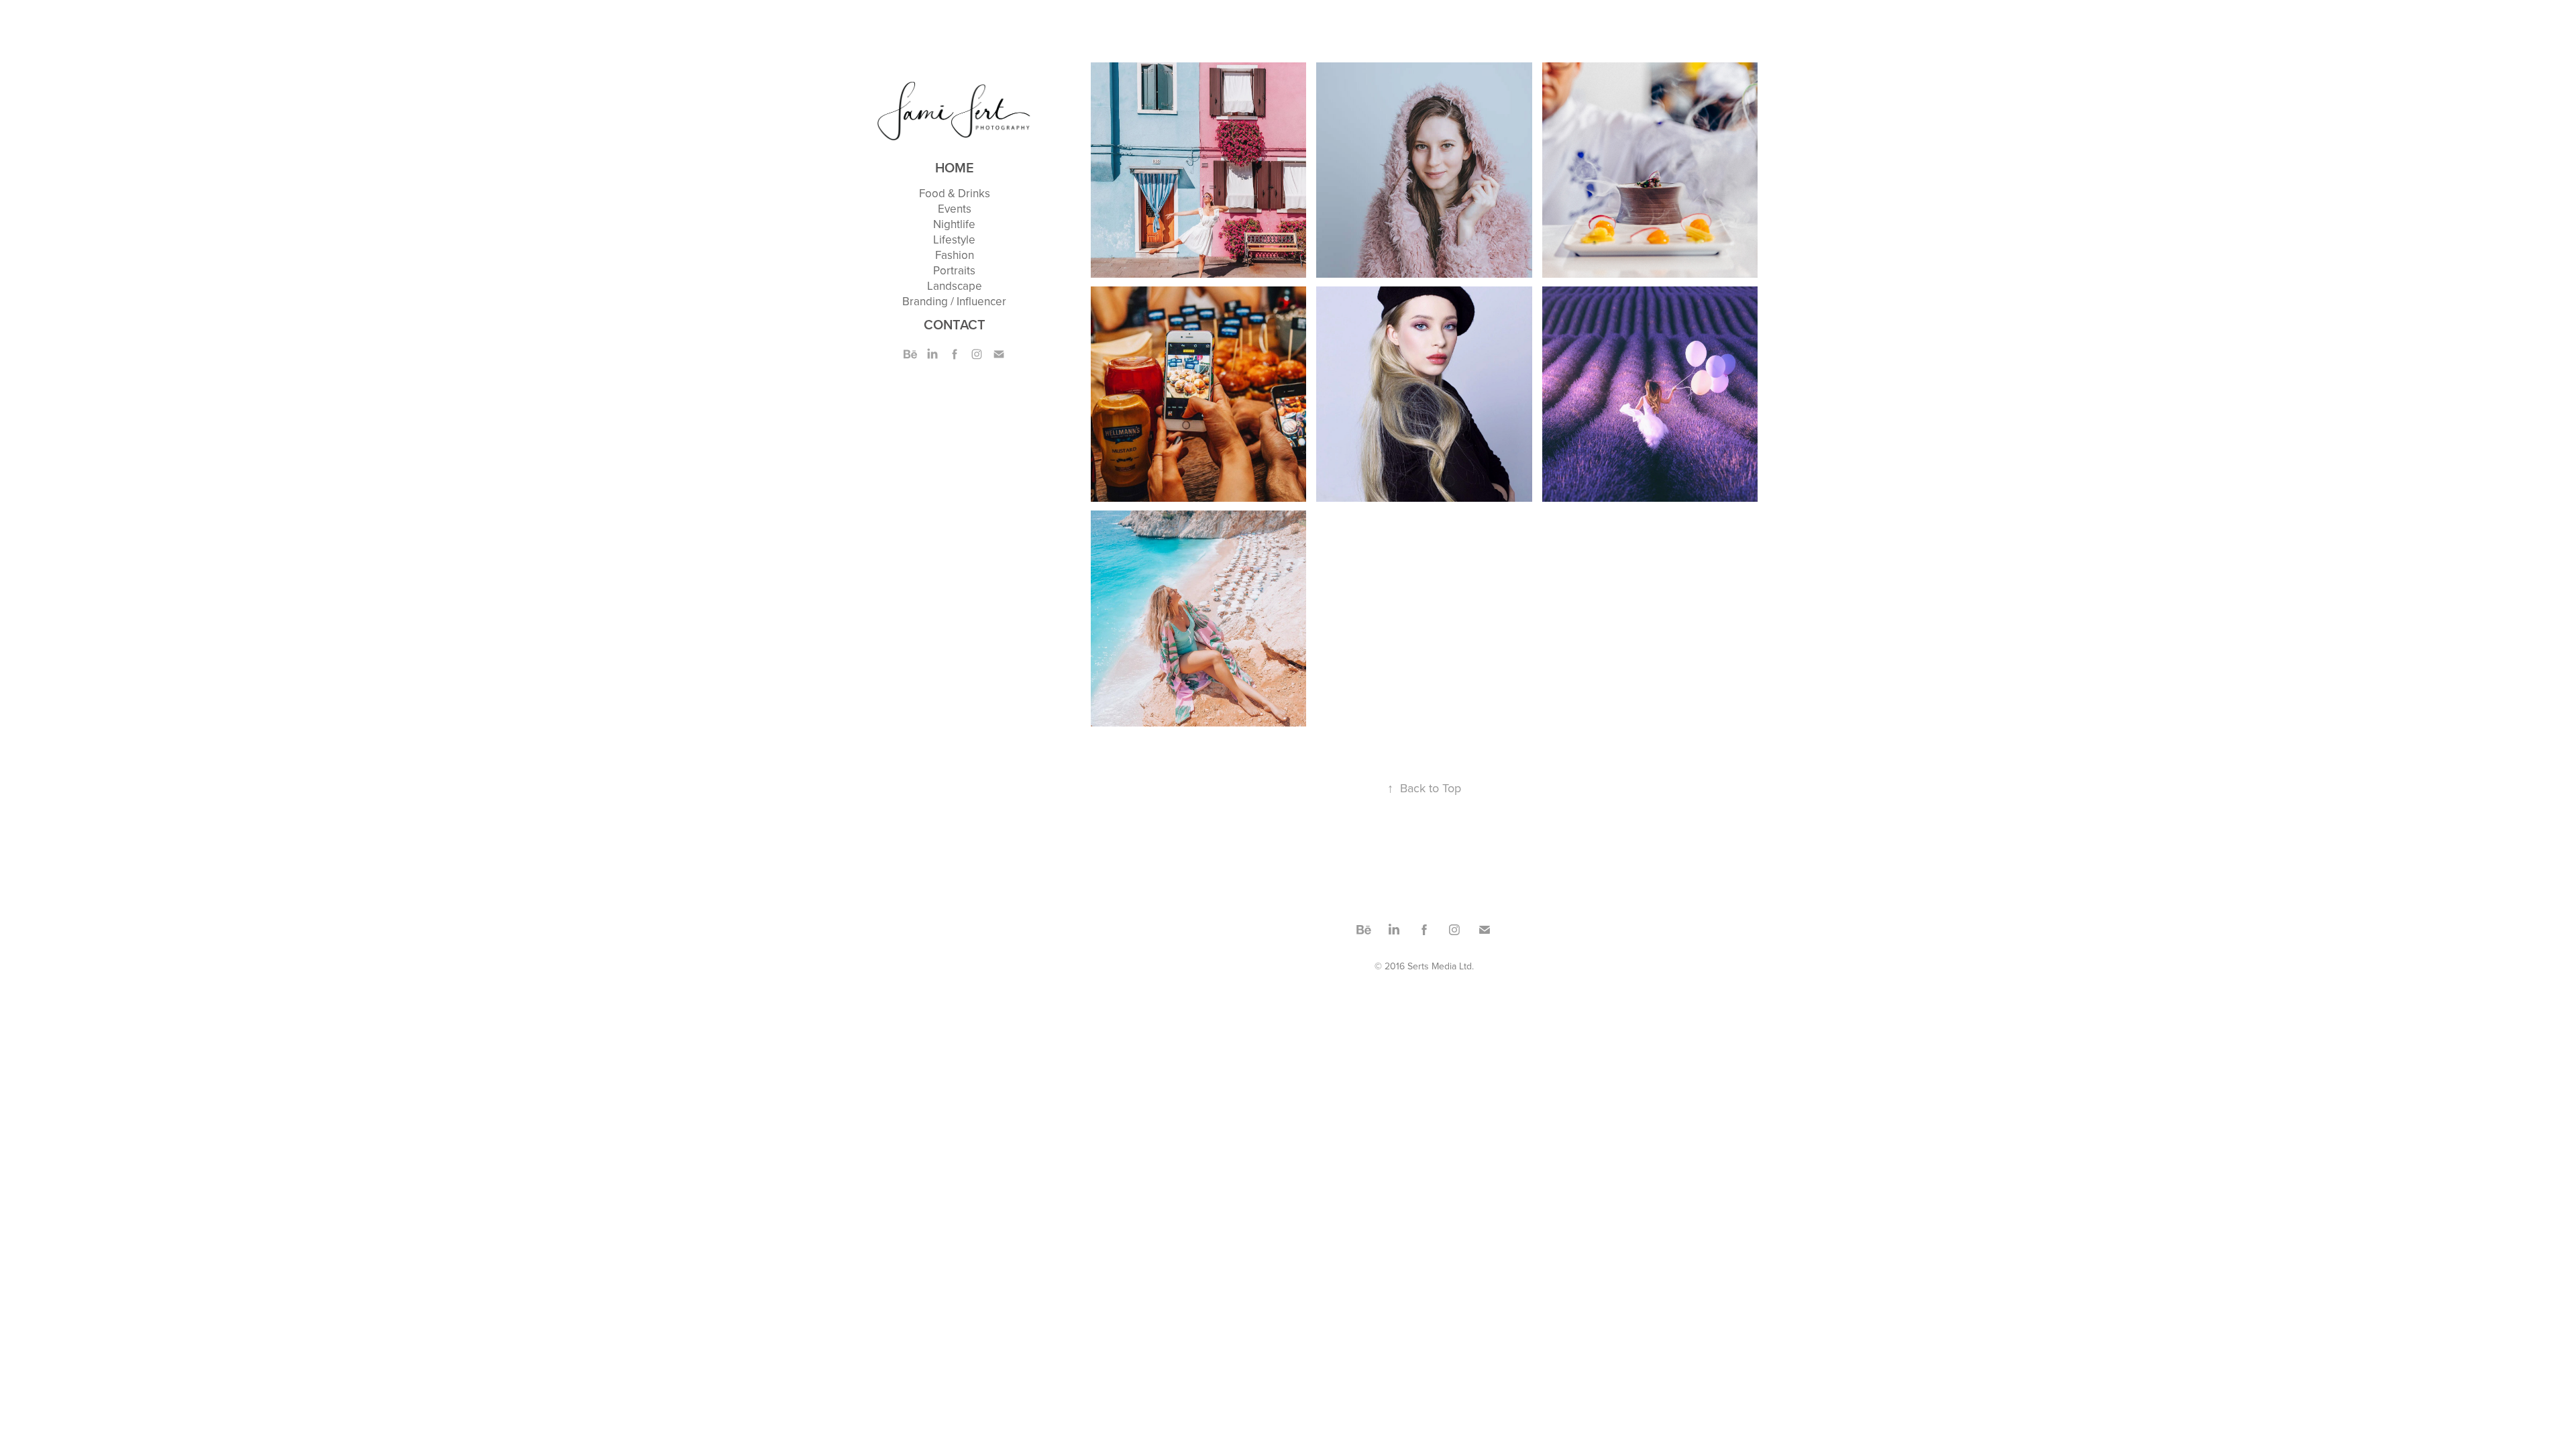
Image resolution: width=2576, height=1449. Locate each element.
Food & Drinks (955, 193)
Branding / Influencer (954, 301)
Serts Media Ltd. (1441, 966)
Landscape (955, 286)
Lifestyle (954, 239)
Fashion (955, 255)
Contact (955, 324)
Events (955, 209)
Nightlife (954, 224)
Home (955, 167)
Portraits (954, 270)
